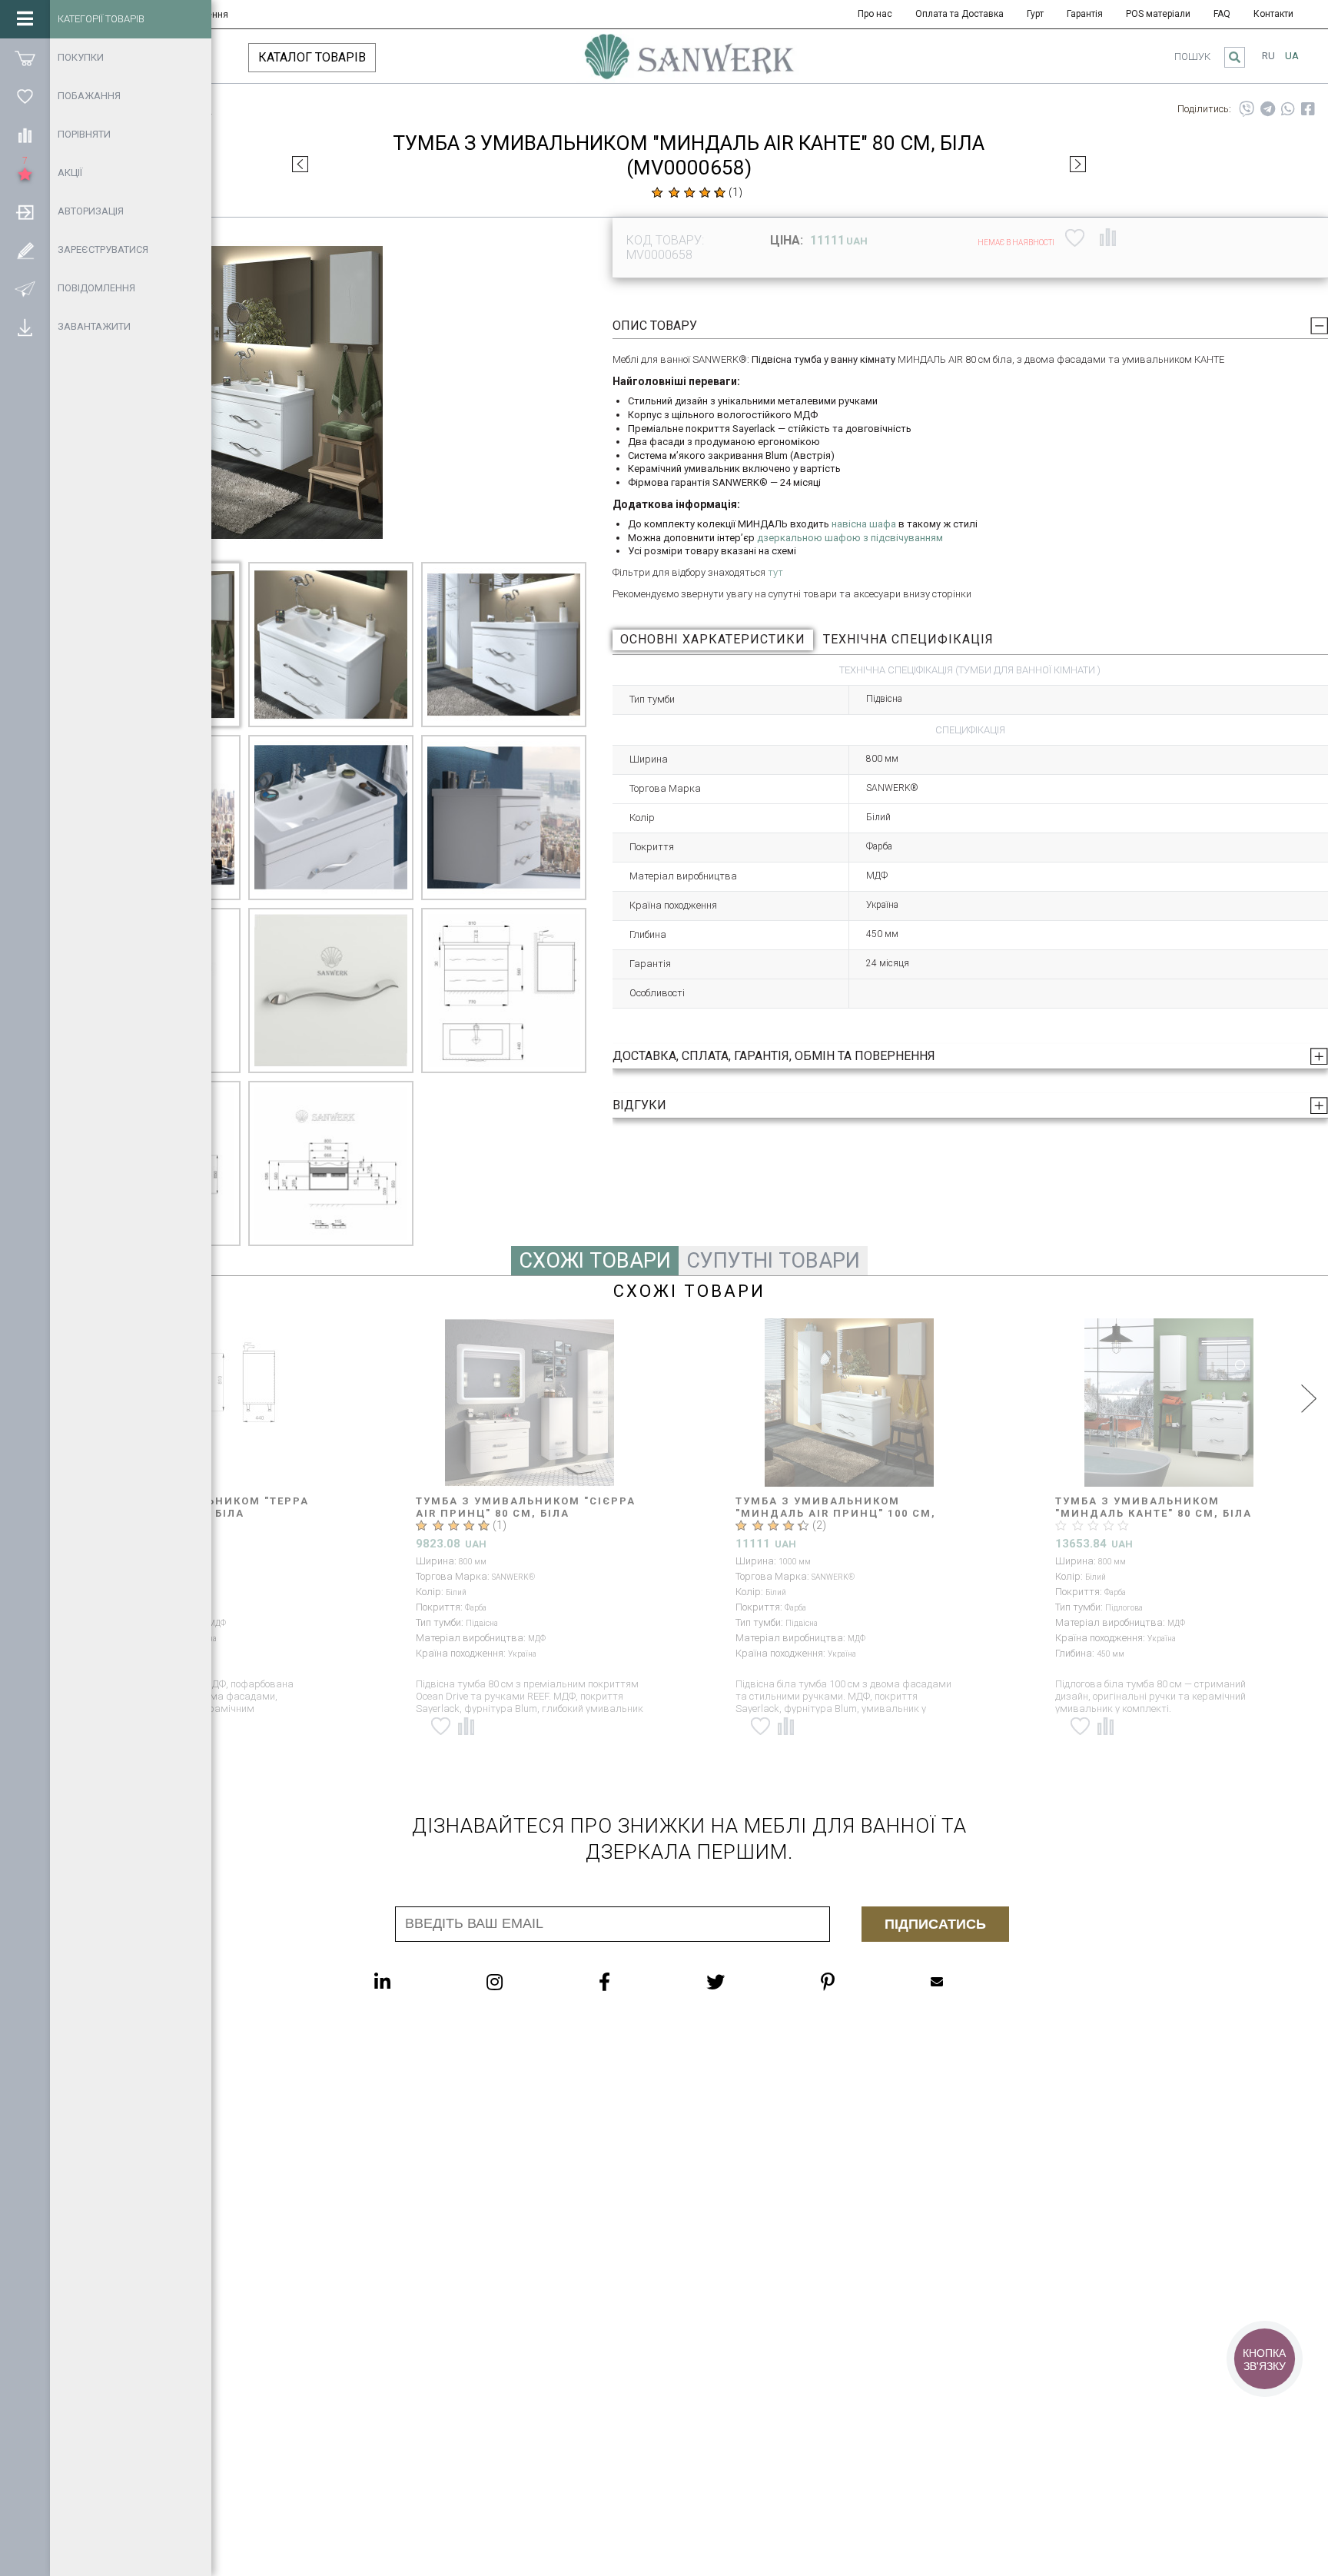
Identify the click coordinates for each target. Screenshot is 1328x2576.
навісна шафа (864, 524)
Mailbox (968, 1982)
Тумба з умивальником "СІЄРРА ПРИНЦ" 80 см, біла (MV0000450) (1166, 1507)
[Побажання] (25, 96)
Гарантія (1085, 14)
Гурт (1035, 14)
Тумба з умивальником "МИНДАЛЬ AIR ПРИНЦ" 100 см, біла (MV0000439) (517, 1513)
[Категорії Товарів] (25, 19)
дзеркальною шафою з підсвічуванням (850, 538)
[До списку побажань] (1075, 238)
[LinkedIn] (413, 1982)
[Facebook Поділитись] (1308, 109)
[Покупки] (25, 58)
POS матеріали (1158, 14)
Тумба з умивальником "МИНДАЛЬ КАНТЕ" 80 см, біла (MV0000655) (835, 1513)
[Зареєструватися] (25, 250)
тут (775, 572)
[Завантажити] (25, 327)
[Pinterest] (858, 1982)
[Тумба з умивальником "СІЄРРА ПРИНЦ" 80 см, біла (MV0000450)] (1170, 1403)
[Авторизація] (25, 211)
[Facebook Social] (635, 1982)
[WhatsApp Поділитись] (1288, 109)
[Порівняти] (25, 135)
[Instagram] (525, 1982)
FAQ (1222, 14)
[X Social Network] (746, 1982)
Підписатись (935, 1924)
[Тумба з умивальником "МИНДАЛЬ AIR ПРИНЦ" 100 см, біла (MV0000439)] (530, 1403)
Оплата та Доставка (959, 14)
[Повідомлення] (25, 288)
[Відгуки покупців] (689, 192)
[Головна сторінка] (689, 64)
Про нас (875, 14)
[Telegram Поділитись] (1268, 109)
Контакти (1273, 14)
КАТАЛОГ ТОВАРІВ (312, 57)
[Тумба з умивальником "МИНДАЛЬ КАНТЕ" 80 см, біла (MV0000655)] (850, 1403)
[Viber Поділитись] (1247, 109)
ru (1268, 56)
